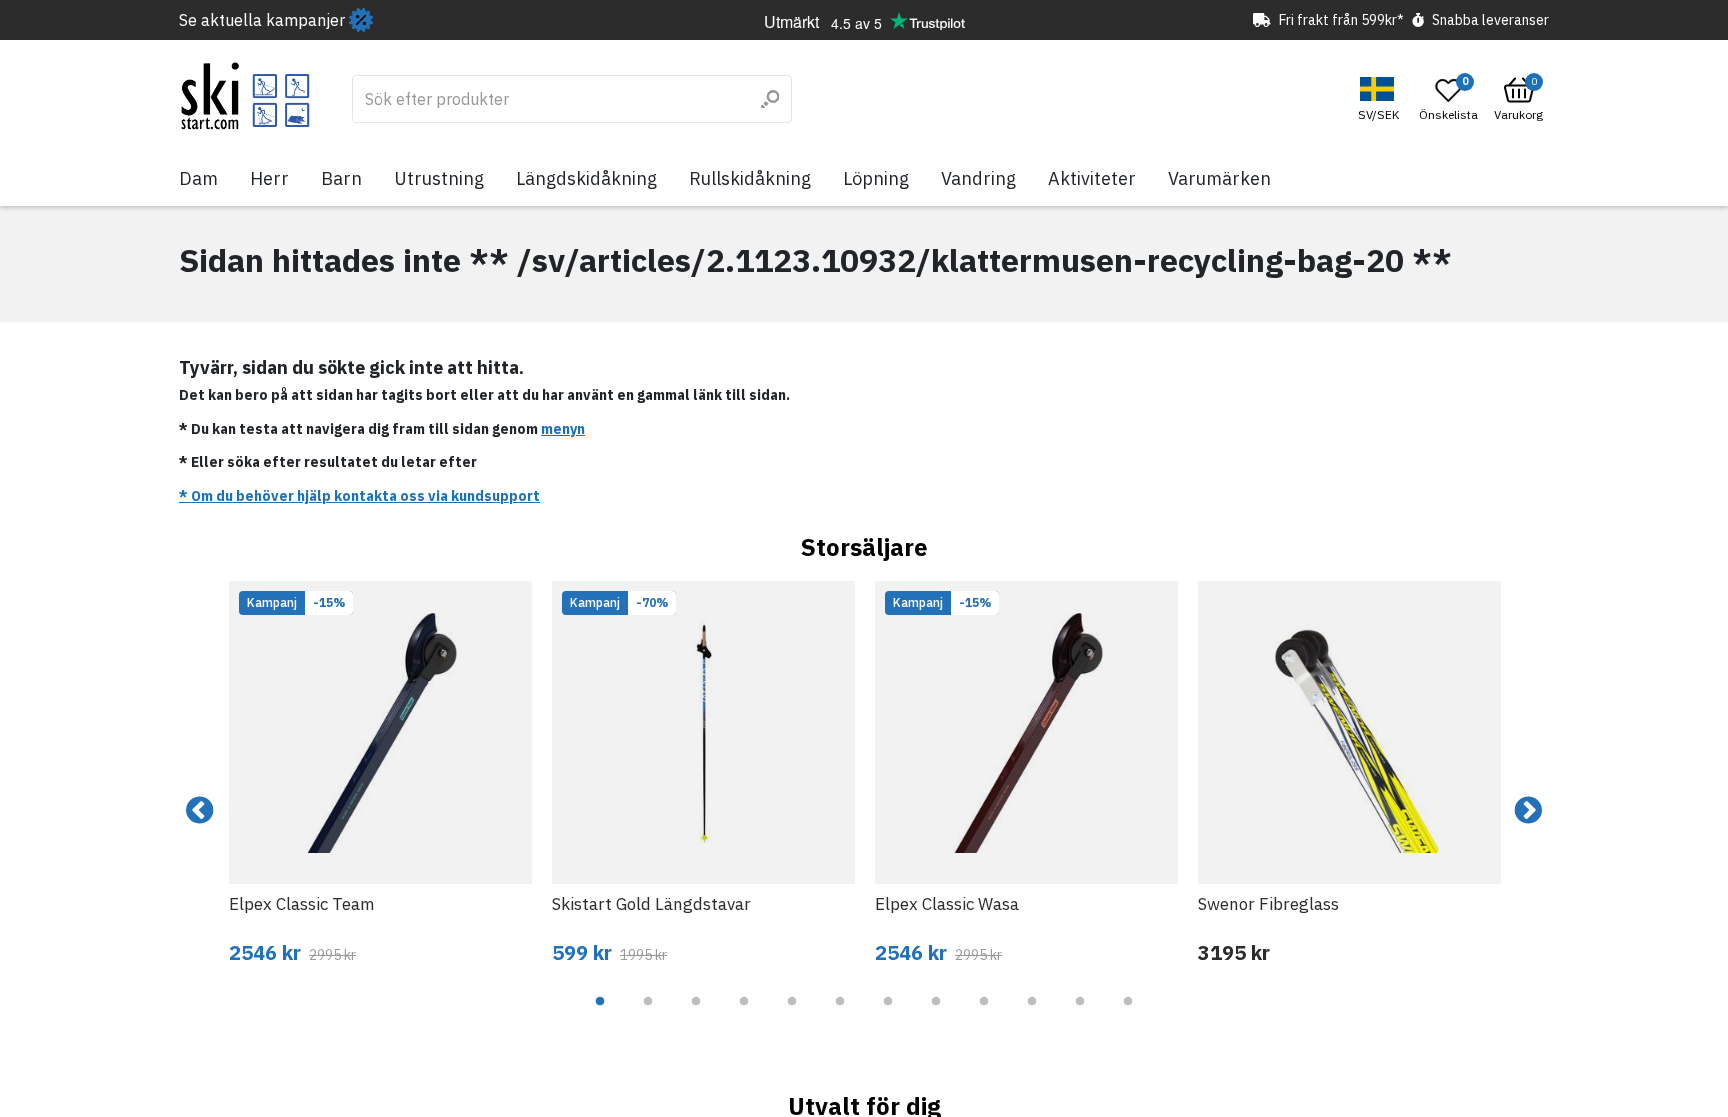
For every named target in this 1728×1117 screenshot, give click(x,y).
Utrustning (439, 178)
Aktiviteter (1092, 178)
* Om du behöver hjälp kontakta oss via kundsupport (359, 496)
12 (1128, 1016)
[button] (1381, 99)
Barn (341, 178)
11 (1080, 1016)
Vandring (978, 178)
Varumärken (1219, 178)
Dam (198, 178)
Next (1528, 811)
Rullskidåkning (750, 178)
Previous (200, 811)
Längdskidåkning (586, 178)
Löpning (876, 178)
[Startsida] (245, 96)
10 (1032, 1016)
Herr (269, 178)
